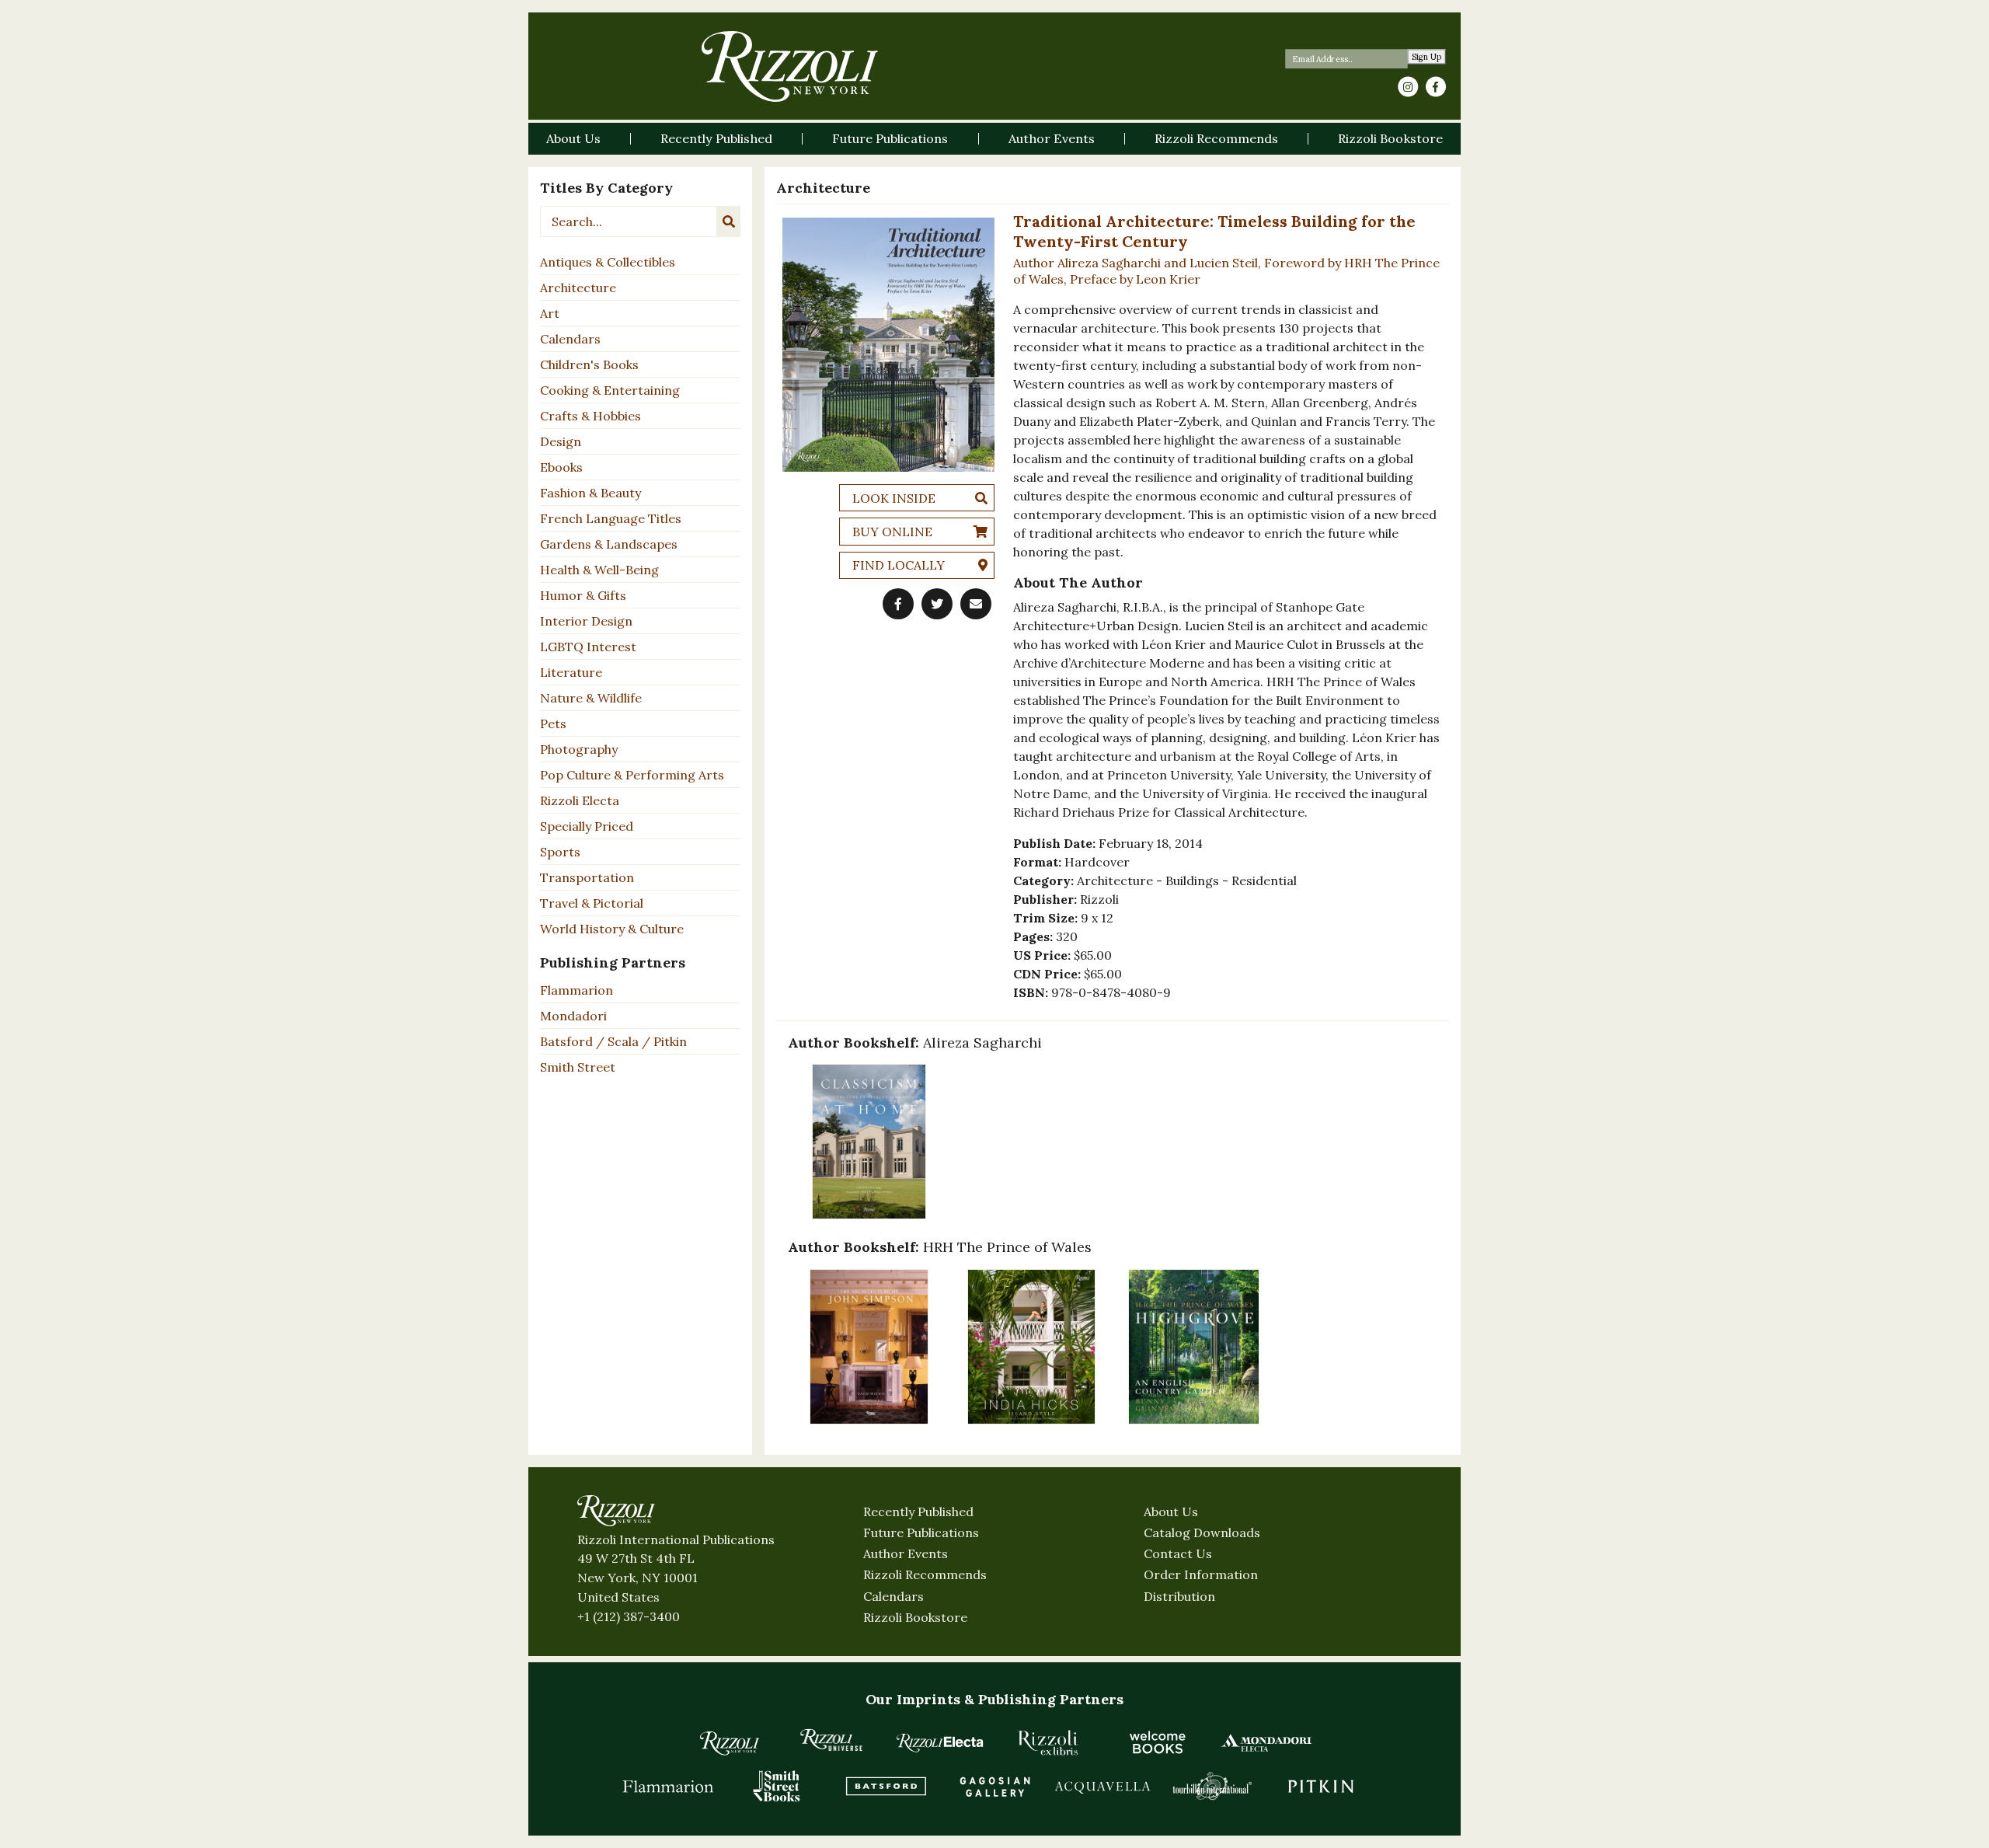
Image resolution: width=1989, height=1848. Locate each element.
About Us (1171, 1512)
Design (561, 441)
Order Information (1201, 1574)
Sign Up (1427, 57)
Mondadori (573, 1016)
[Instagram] (1408, 87)
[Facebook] (1436, 87)
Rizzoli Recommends (925, 1574)
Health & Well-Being (599, 570)
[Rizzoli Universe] (831, 1740)
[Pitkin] (1321, 1786)
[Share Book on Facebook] (898, 604)
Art (550, 313)
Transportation (587, 877)
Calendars (570, 339)
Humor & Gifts (583, 595)
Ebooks (561, 467)
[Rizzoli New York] (790, 66)
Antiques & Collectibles (608, 262)
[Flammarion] (668, 1786)
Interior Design (586, 621)
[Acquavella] (1103, 1786)
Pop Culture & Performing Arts (632, 775)
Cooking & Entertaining (610, 390)
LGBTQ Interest (588, 647)
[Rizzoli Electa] (940, 1742)
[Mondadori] (1266, 1742)
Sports (560, 852)
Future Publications (921, 1532)
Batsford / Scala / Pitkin (613, 1041)
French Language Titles (611, 518)
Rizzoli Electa (580, 800)
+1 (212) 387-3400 (629, 1616)
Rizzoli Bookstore (915, 1617)
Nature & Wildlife (591, 698)
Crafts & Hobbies (590, 416)
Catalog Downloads (1202, 1532)
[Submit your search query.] (729, 221)
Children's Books (589, 364)
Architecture (578, 288)
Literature (571, 672)
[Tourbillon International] (1212, 1786)
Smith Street (578, 1067)
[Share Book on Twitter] (937, 604)
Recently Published (918, 1512)
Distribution (1179, 1596)
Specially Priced (587, 826)
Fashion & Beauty (590, 493)
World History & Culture (612, 929)
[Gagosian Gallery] (994, 1786)
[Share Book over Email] (976, 604)
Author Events (906, 1553)
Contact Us (1178, 1553)
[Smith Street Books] (777, 1786)
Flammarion (576, 990)
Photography (579, 749)
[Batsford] (886, 1786)
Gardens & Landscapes (609, 544)
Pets (553, 724)
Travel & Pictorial (592, 903)
